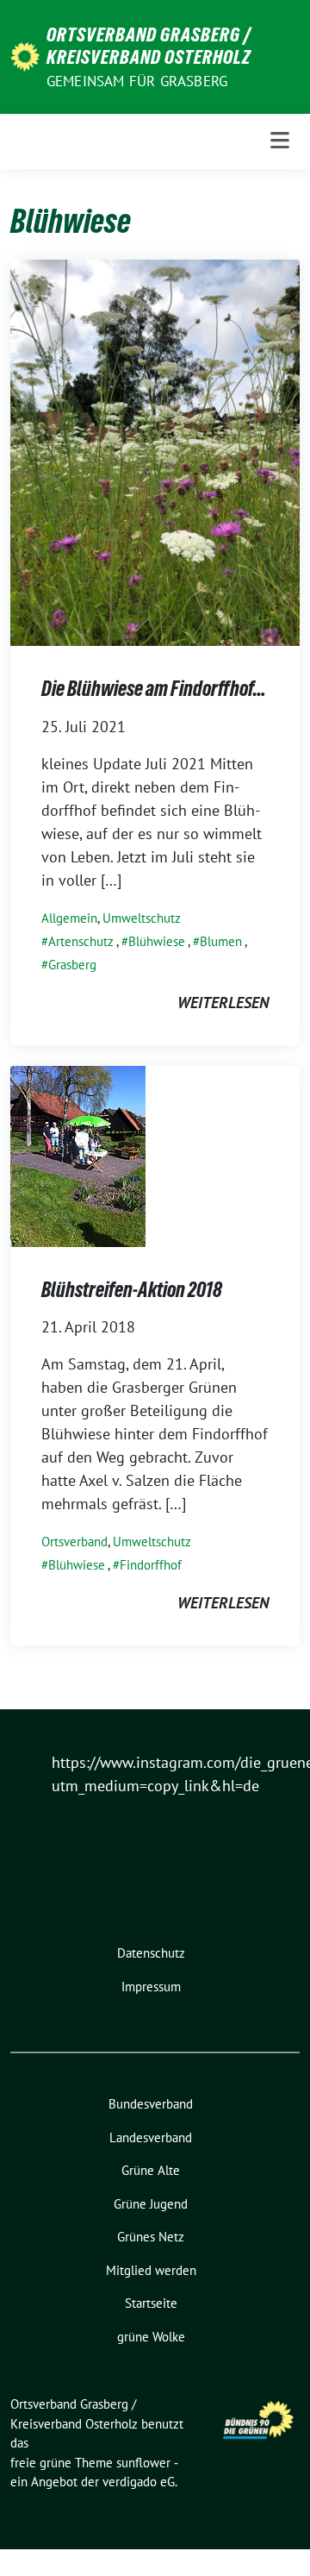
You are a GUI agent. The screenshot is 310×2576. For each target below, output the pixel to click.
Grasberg (72, 965)
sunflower (143, 2463)
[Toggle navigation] (280, 141)
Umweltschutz (142, 918)
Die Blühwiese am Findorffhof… (154, 689)
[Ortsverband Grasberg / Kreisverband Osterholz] (25, 55)
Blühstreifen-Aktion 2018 (132, 1290)
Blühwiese (157, 941)
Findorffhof (151, 1565)
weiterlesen (223, 1003)
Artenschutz (81, 941)
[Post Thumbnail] (155, 451)
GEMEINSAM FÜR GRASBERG (137, 81)
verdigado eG (139, 2482)
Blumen (221, 941)
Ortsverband (74, 1542)
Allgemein (69, 918)
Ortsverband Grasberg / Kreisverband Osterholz (149, 46)
